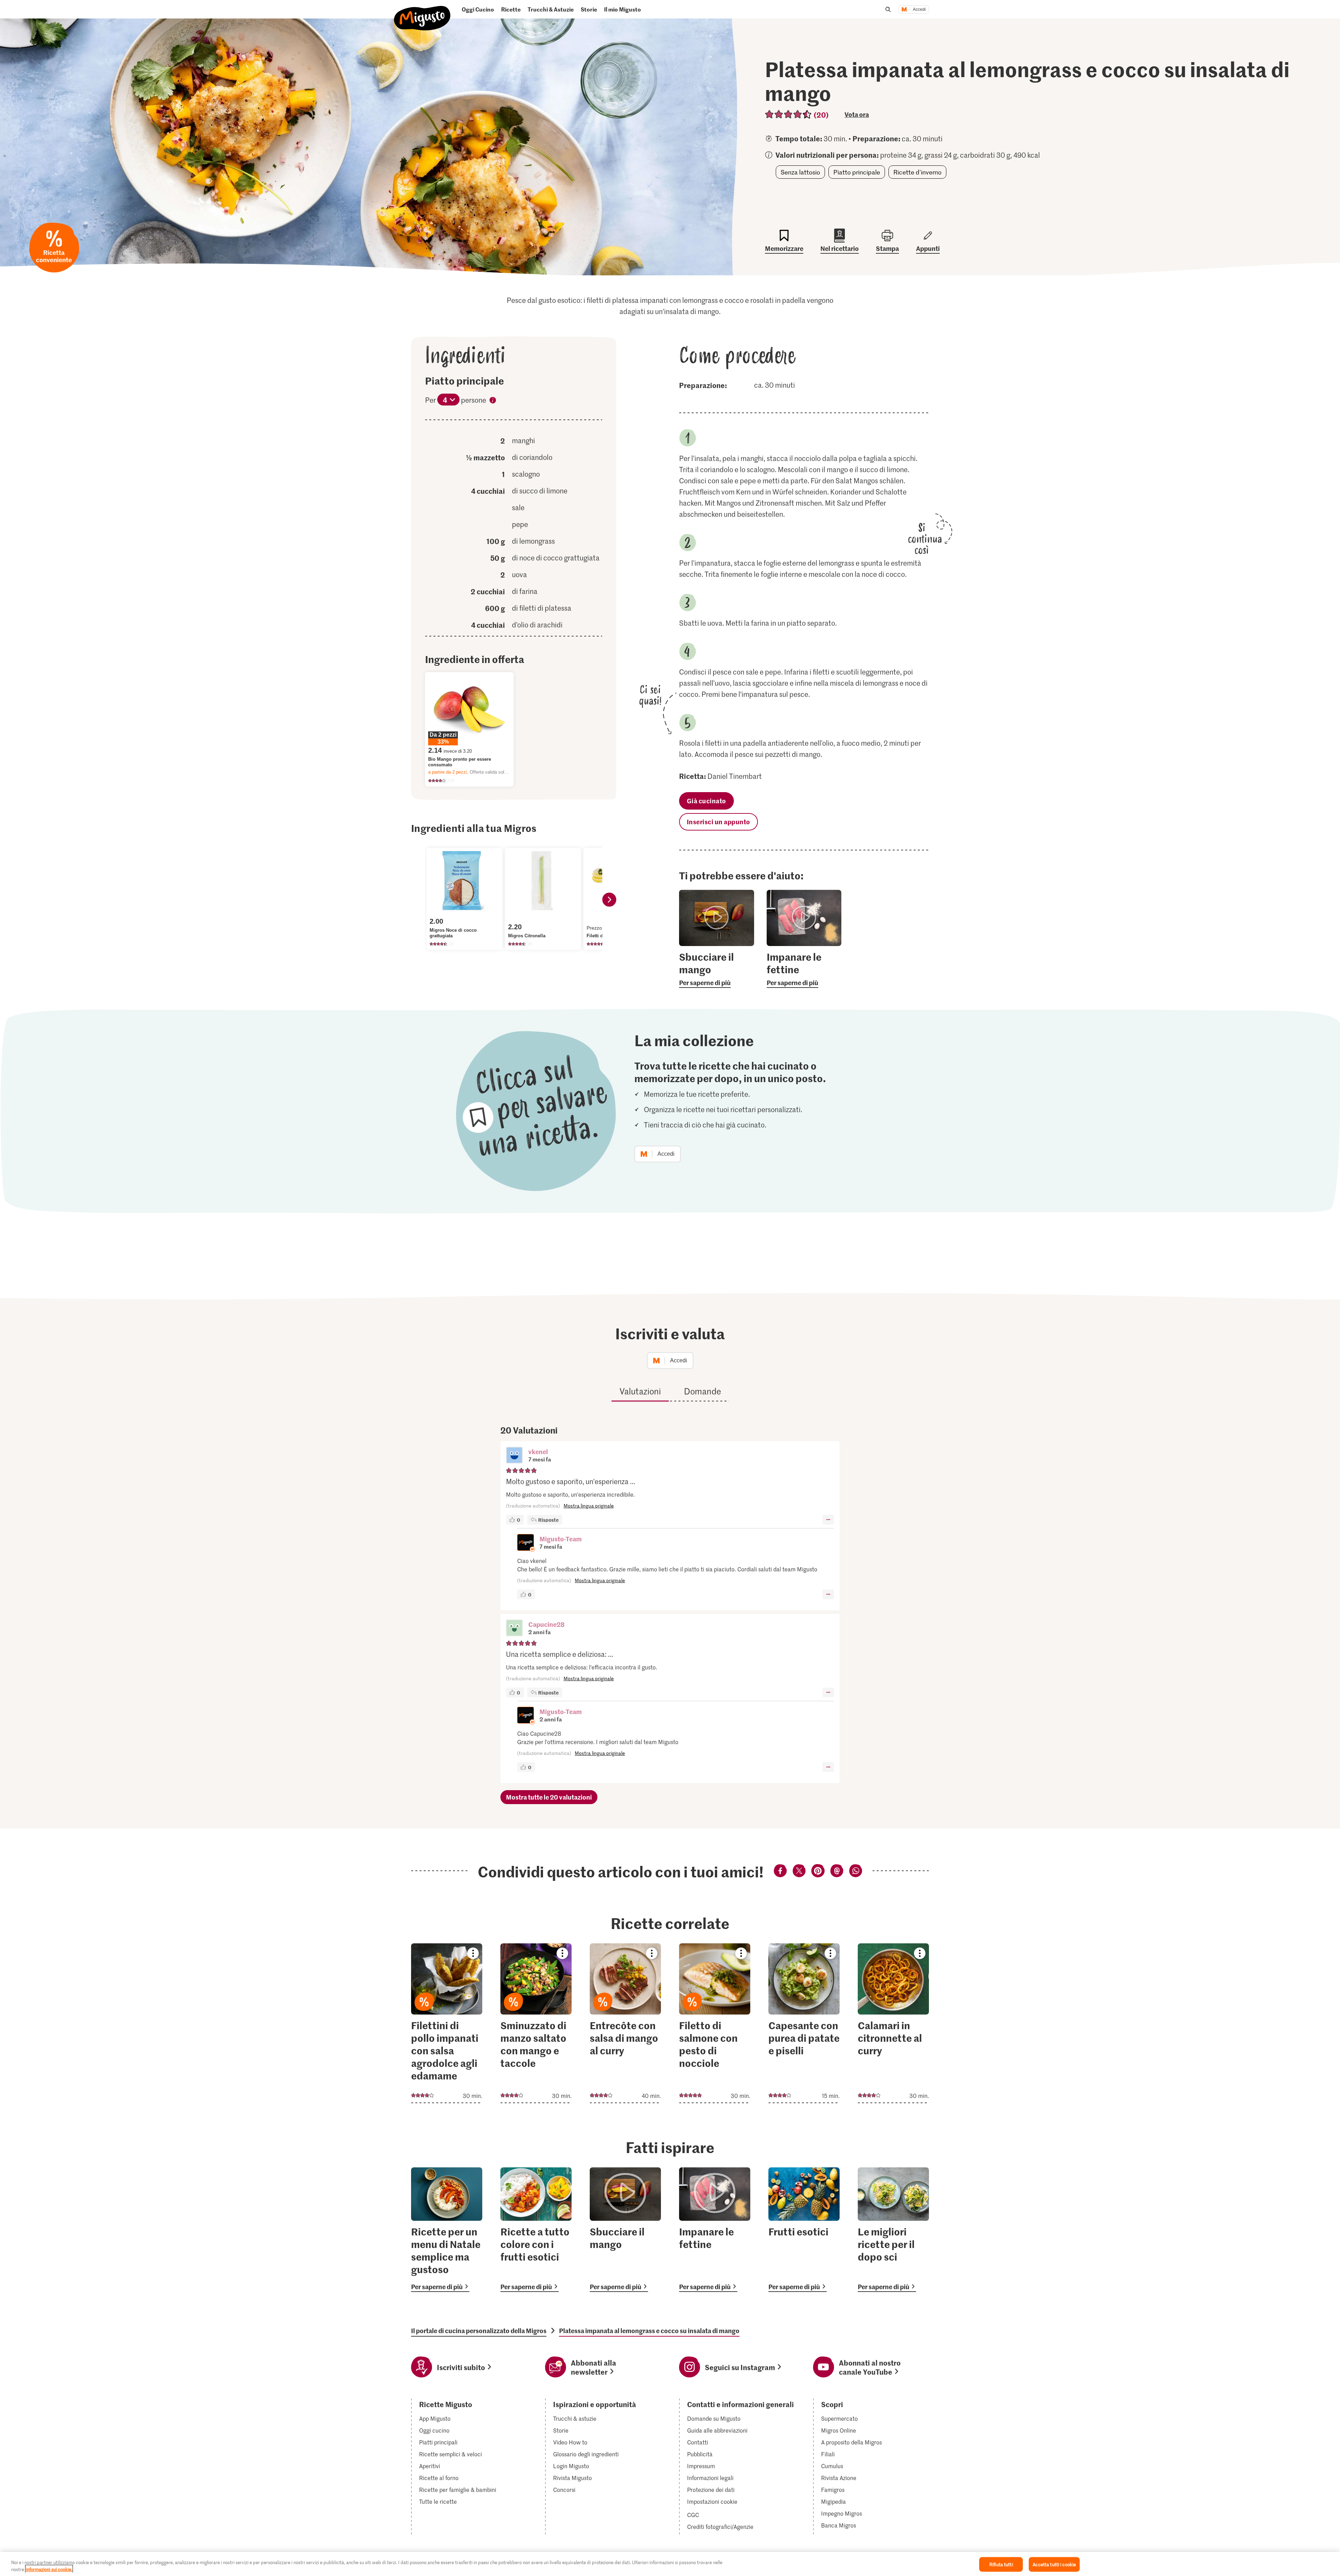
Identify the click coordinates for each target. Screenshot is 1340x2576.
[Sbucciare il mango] (625, 2230)
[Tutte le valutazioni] (788, 114)
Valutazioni (640, 1391)
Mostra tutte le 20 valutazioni (549, 1797)
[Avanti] (609, 900)
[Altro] (828, 1520)
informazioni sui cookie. (49, 2569)
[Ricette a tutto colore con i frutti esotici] (536, 2230)
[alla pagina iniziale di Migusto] (422, 12)
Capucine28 (546, 1624)
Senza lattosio (800, 172)
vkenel (538, 1451)
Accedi (919, 9)
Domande (702, 1391)
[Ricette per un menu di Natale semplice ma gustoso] (447, 2230)
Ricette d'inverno (917, 172)
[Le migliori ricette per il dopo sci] (893, 2230)
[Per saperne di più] (717, 969)
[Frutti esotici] (804, 2230)
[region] (670, 2564)
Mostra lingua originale (589, 1506)
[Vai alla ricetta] (447, 2023)
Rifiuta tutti (1001, 2564)
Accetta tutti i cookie (1054, 2564)
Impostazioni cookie (712, 2502)
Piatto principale (857, 172)
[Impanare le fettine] (715, 2230)
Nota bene (493, 401)
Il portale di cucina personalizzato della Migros (479, 2331)
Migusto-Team (561, 1539)
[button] (514, 1456)
